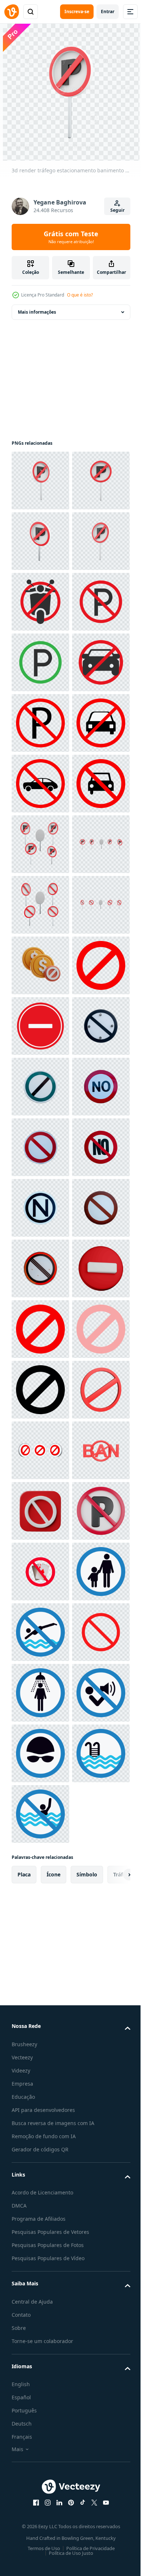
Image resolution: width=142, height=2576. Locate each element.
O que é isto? (80, 295)
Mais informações (37, 312)
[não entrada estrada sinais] (40, 1572)
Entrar (108, 12)
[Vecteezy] (12, 12)
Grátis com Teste (71, 237)
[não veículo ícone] (40, 905)
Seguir (117, 210)
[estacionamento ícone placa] (40, 844)
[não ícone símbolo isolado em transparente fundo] (40, 1632)
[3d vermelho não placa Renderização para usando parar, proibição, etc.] (40, 2359)
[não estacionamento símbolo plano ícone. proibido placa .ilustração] (40, 965)
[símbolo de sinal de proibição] (40, 2178)
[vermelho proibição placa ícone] (40, 1511)
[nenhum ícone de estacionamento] (40, 784)
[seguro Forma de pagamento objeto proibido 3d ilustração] (40, 1450)
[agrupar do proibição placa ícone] (40, 2420)
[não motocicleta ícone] (40, 723)
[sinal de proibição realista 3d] (40, 2117)
